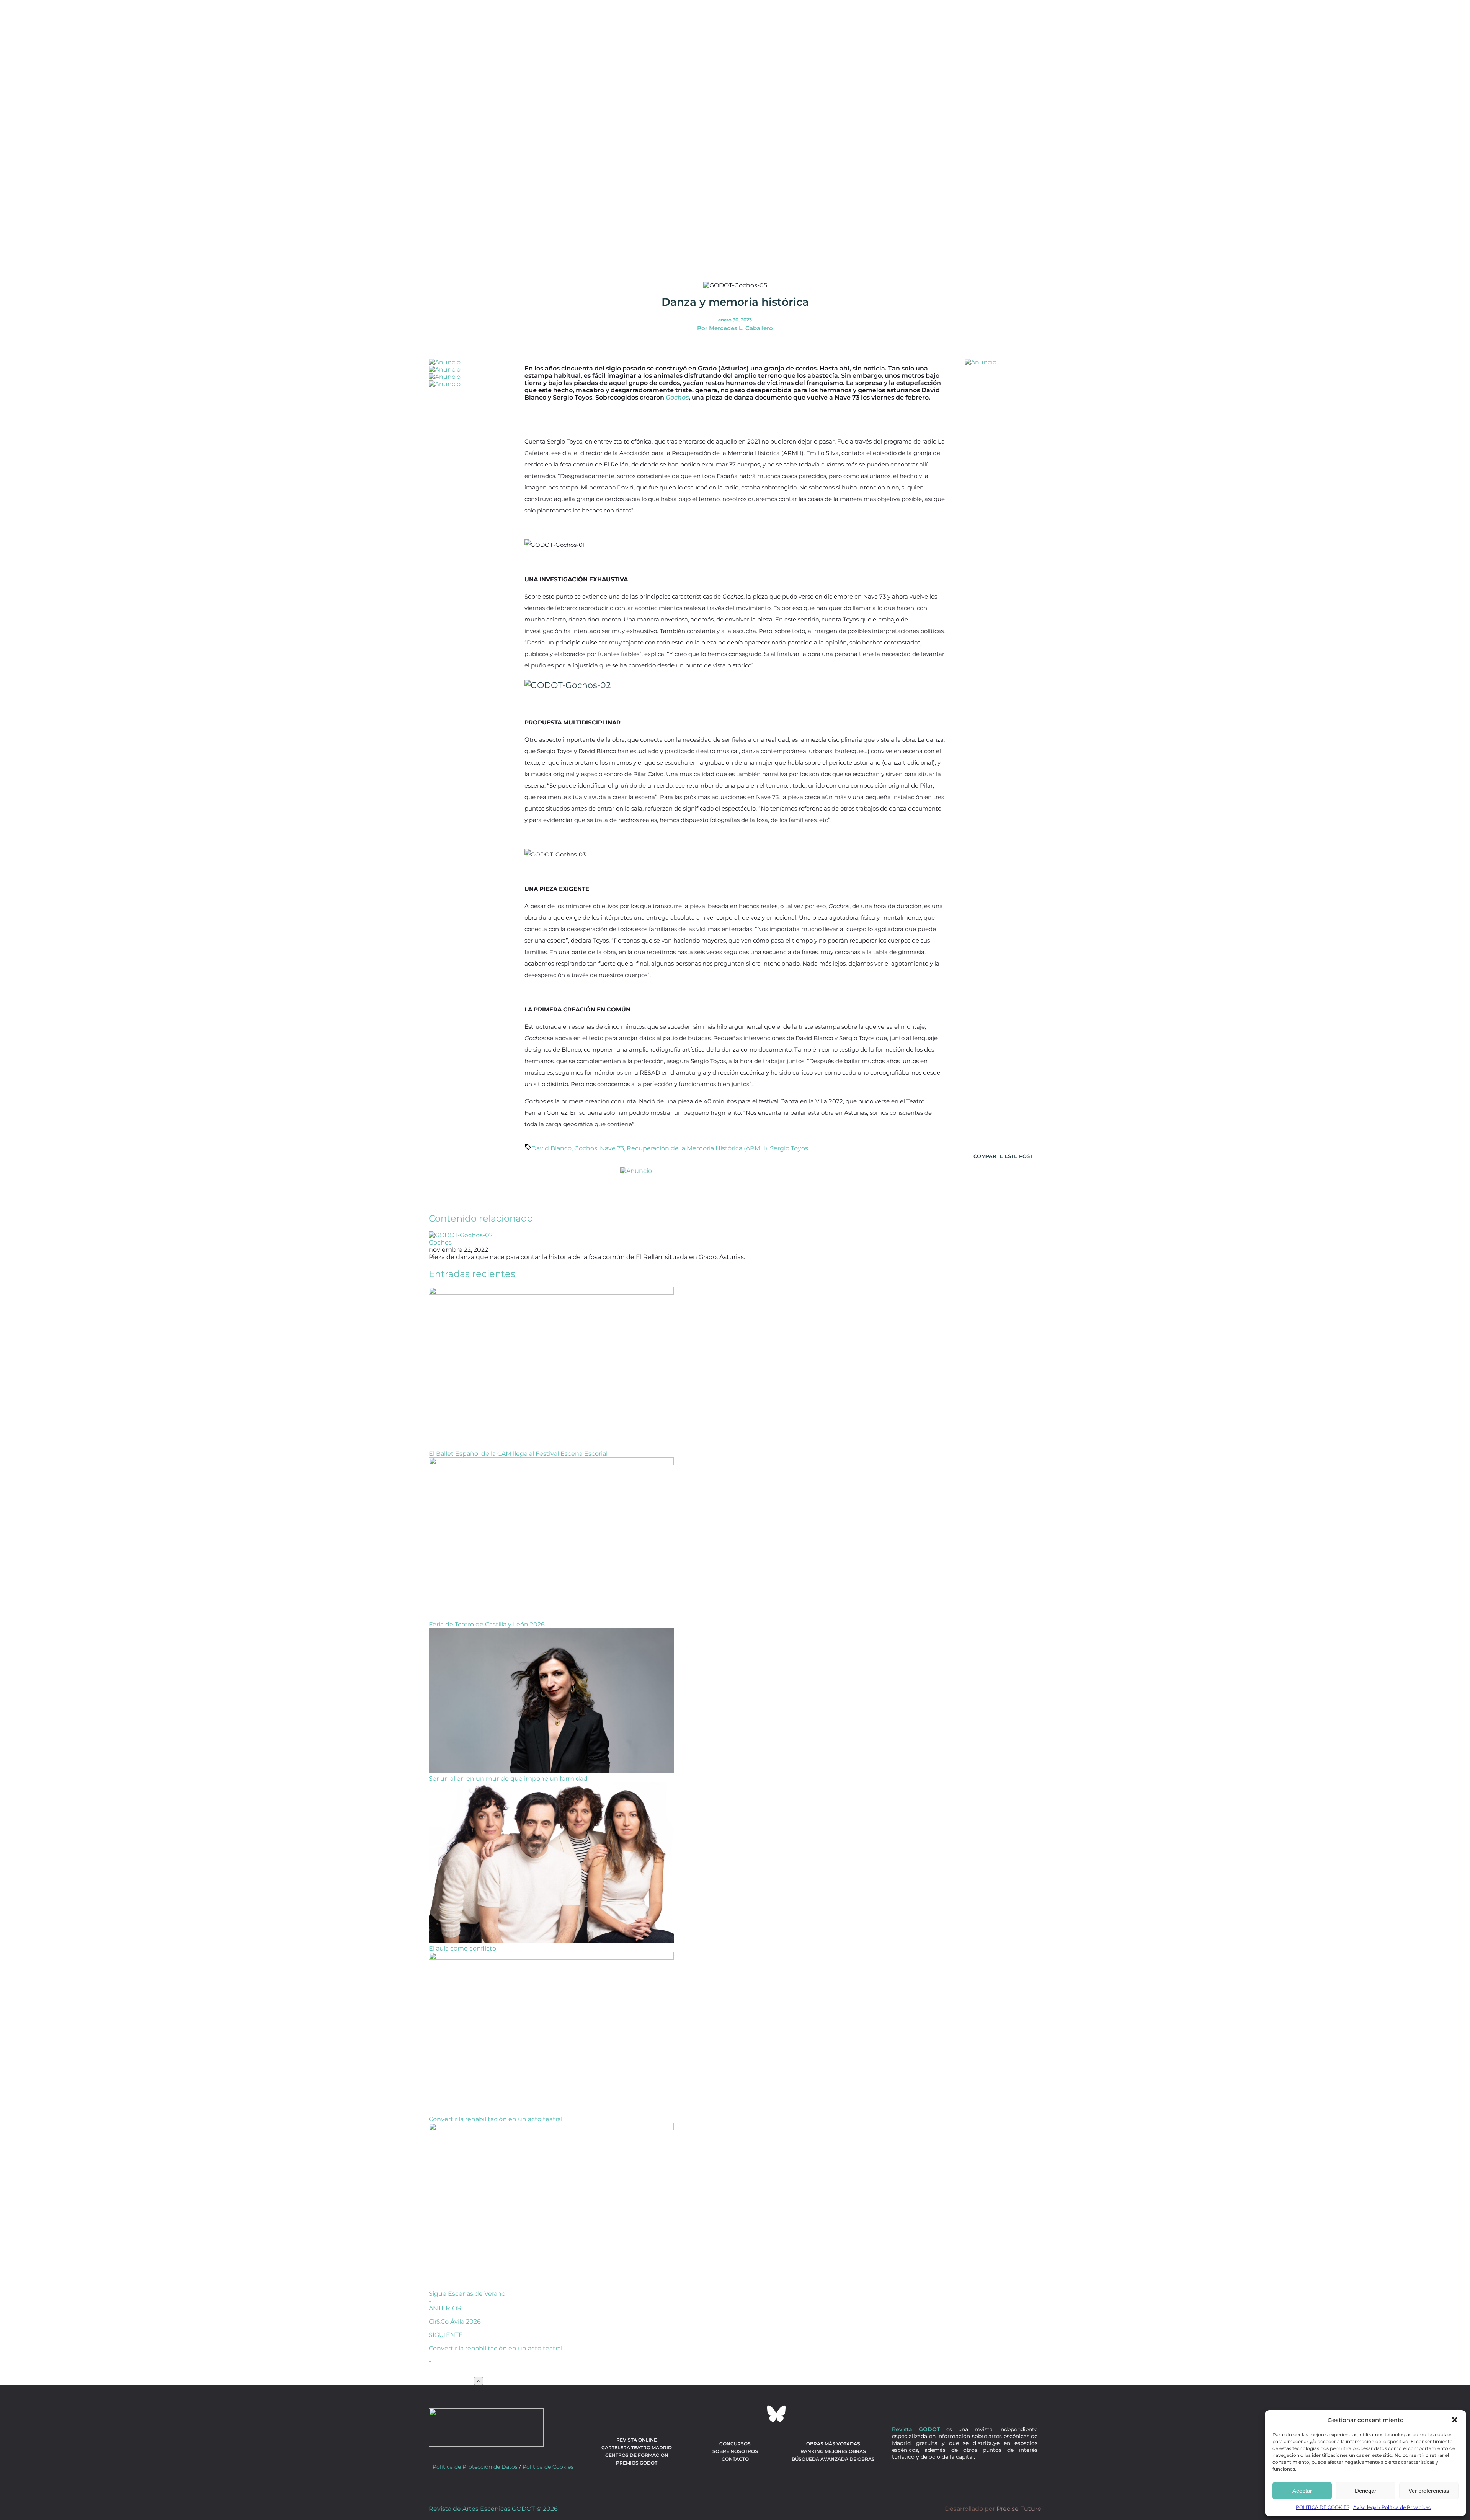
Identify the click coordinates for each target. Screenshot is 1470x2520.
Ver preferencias (1429, 2491)
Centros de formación (637, 2455)
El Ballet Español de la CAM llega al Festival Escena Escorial (518, 1454)
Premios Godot (637, 2463)
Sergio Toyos (789, 1148)
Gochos (586, 1148)
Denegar (1365, 2491)
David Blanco (551, 1148)
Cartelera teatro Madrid (637, 2447)
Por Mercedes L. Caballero (735, 328)
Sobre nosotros (735, 2451)
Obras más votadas (833, 2444)
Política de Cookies (548, 2467)
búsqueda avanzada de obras (833, 2459)
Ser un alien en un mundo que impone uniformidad (508, 1779)
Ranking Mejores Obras (833, 2451)
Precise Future (1019, 2509)
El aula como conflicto (462, 1948)
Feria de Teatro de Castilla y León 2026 (487, 1624)
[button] (1455, 2420)
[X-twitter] (714, 2414)
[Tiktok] (756, 2414)
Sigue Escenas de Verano (467, 2294)
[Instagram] (735, 2414)
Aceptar (1302, 2491)
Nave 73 (612, 1148)
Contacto (735, 2459)
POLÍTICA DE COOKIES (1323, 2507)
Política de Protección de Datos (475, 2467)
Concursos (735, 2444)
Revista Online (637, 2440)
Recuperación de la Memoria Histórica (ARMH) (697, 1148)
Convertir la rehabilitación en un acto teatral (496, 2119)
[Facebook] (694, 2414)
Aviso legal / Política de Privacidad (1392, 2507)
